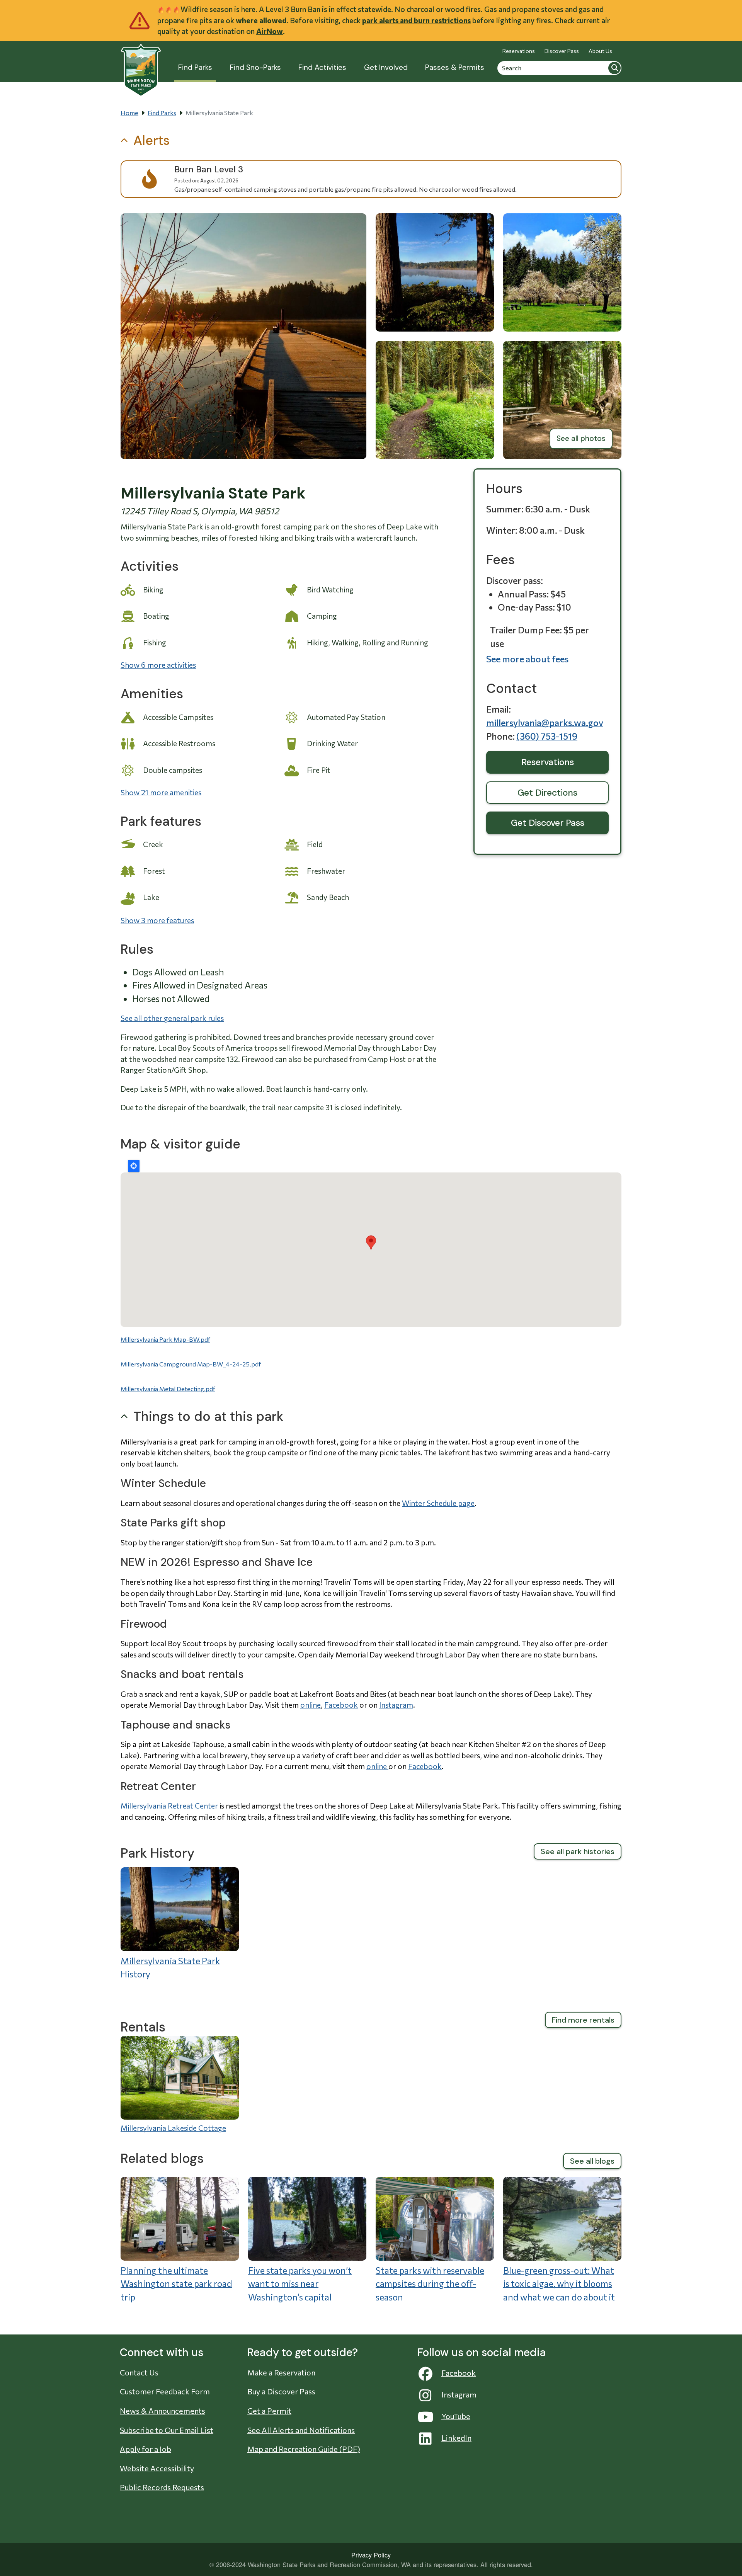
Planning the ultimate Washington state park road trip (176, 2284)
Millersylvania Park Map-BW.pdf (165, 1339)
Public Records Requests (162, 2487)
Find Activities (322, 67)
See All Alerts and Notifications (301, 2430)
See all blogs (592, 2161)
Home (129, 113)
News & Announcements (163, 2411)
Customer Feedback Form (165, 2391)
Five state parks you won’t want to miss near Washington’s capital (300, 2284)
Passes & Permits (455, 67)
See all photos (581, 438)
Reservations (519, 51)
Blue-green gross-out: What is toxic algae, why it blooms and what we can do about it (559, 2284)
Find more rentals (583, 2020)
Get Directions (547, 793)
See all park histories (578, 1851)
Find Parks (195, 67)
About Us (600, 51)
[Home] (141, 66)
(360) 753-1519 (547, 736)
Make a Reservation (281, 2372)
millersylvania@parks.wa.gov (545, 723)
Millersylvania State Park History (170, 1968)
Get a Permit (269, 2411)
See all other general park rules (172, 1018)
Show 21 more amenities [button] (161, 792)
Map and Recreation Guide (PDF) (304, 2449)
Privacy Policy (371, 2555)
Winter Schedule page (438, 1503)
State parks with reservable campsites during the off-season (430, 2284)
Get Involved (386, 67)
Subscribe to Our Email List (167, 2430)
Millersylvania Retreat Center (169, 1806)
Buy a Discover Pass (281, 2391)
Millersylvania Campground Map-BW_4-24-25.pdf (191, 1364)
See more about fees (527, 659)
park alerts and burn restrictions (416, 20)
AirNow (270, 31)
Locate (134, 1166)
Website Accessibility (157, 2468)
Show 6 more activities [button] (158, 665)
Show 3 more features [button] (157, 920)
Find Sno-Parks (255, 67)
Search (614, 68)
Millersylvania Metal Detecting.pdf (168, 1389)
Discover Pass (562, 51)
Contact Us (139, 2372)
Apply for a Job (146, 2449)
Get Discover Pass (548, 823)
